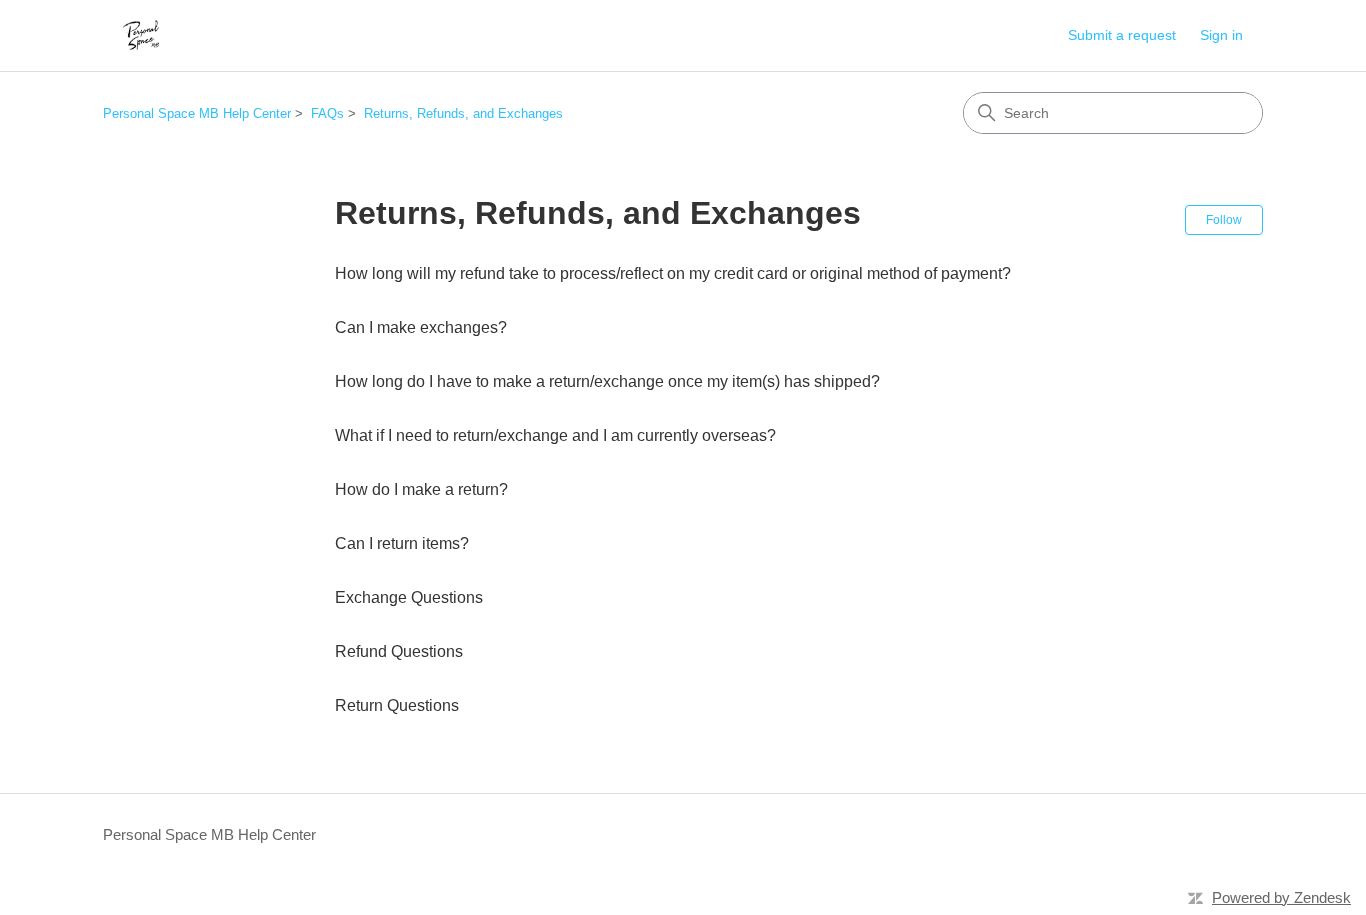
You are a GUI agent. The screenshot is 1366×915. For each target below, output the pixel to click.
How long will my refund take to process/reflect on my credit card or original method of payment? (673, 273)
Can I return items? (402, 543)
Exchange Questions (409, 597)
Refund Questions (399, 651)
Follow (1224, 220)
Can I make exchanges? (421, 327)
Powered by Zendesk (1281, 897)
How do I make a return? (421, 489)
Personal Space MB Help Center (197, 113)
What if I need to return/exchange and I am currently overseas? (555, 435)
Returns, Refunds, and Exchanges (463, 113)
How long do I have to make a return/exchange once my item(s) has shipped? (607, 381)
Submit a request (1122, 35)
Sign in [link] (1221, 35)
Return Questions (397, 705)
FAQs (327, 113)
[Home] (140, 35)
